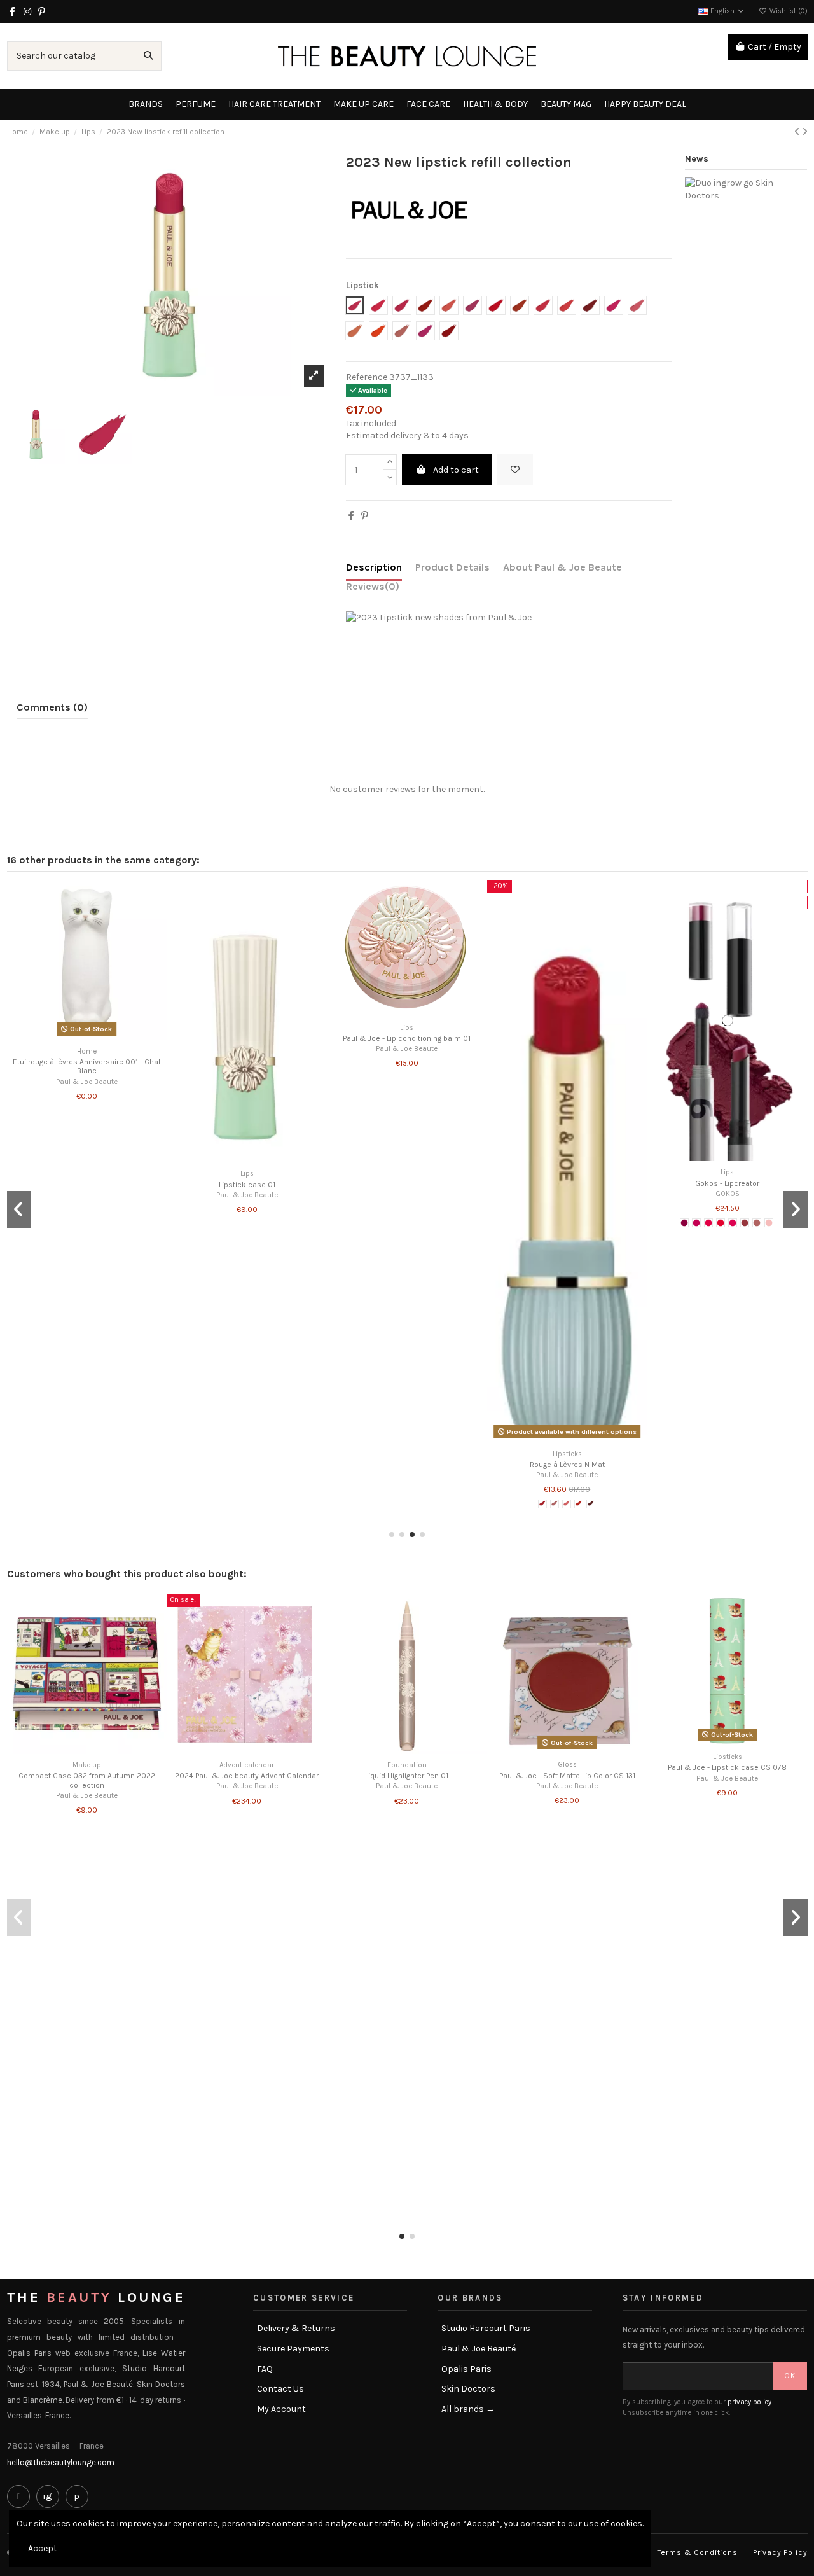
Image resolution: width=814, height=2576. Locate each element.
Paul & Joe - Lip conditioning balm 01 (407, 1038)
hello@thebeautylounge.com (61, 2462)
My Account (281, 2409)
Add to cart (456, 470)
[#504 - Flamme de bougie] (579, 1504)
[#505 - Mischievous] (591, 1504)
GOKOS (728, 1194)
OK (790, 2376)
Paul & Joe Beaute (87, 1082)
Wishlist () (788, 11)
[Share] (351, 516)
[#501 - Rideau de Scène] (542, 1504)
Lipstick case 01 (247, 1185)
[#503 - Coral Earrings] (567, 1504)
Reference (367, 377)
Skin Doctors (468, 2389)
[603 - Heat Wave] (708, 1223)
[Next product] (805, 132)
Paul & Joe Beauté (479, 2349)
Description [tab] (374, 567)
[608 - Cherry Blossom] (769, 1223)
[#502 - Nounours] (555, 1504)
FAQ (265, 2369)
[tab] (373, 589)
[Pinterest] (365, 516)
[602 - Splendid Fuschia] (696, 1223)
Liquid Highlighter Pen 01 (407, 1776)
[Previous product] (798, 132)
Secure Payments (293, 2349)
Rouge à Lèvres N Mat (567, 1465)
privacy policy (749, 2402)
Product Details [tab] (452, 567)
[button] (392, 1535)
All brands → (468, 2409)
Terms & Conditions (698, 2552)
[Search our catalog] (148, 56)
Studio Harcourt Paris (486, 2328)
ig (47, 2496)
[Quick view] (95, 1036)
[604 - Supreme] (721, 1223)
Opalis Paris (466, 2369)
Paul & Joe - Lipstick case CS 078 (727, 1767)
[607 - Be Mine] (757, 1223)
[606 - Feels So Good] (745, 1223)
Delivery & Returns (296, 2328)
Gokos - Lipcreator (727, 1183)
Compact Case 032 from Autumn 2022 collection (87, 1780)
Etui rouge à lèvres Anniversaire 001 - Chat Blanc (87, 1066)
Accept (43, 2548)
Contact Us (280, 2389)
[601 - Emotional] (684, 1223)
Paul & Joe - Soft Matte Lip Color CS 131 (567, 1776)
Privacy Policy (780, 2552)
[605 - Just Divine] (733, 1223)
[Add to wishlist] (515, 470)
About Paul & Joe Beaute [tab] (562, 567)
